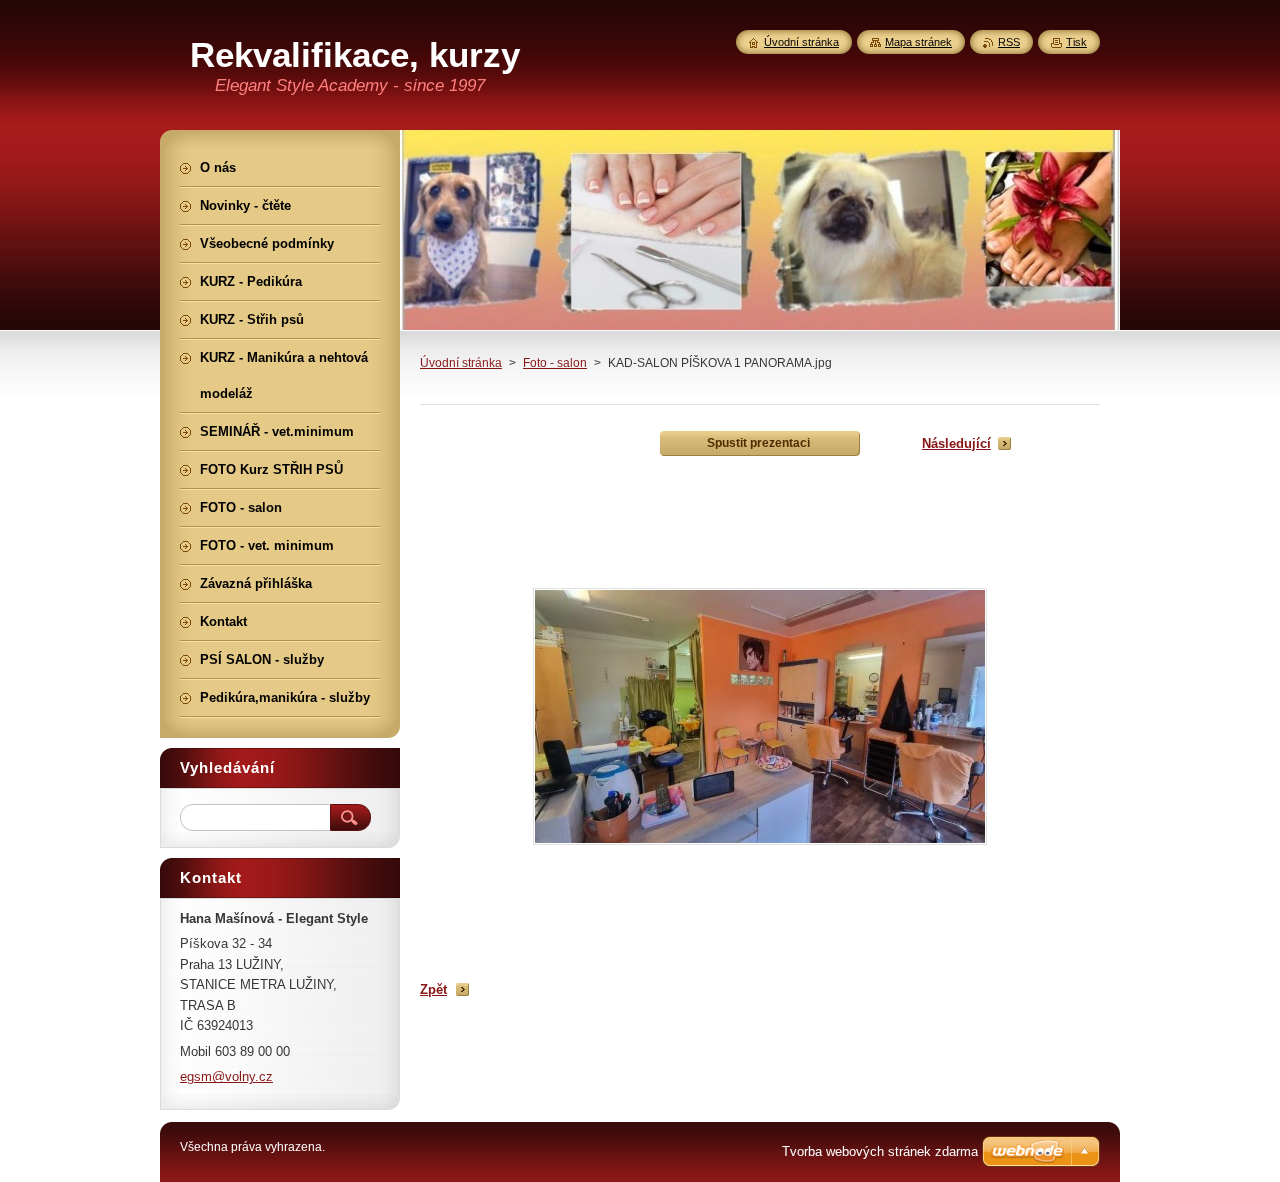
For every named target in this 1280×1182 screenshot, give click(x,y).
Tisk (1076, 42)
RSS (1009, 42)
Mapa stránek (918, 42)
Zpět (433, 989)
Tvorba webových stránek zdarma (880, 1151)
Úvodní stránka (461, 363)
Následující (956, 443)
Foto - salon (555, 363)
